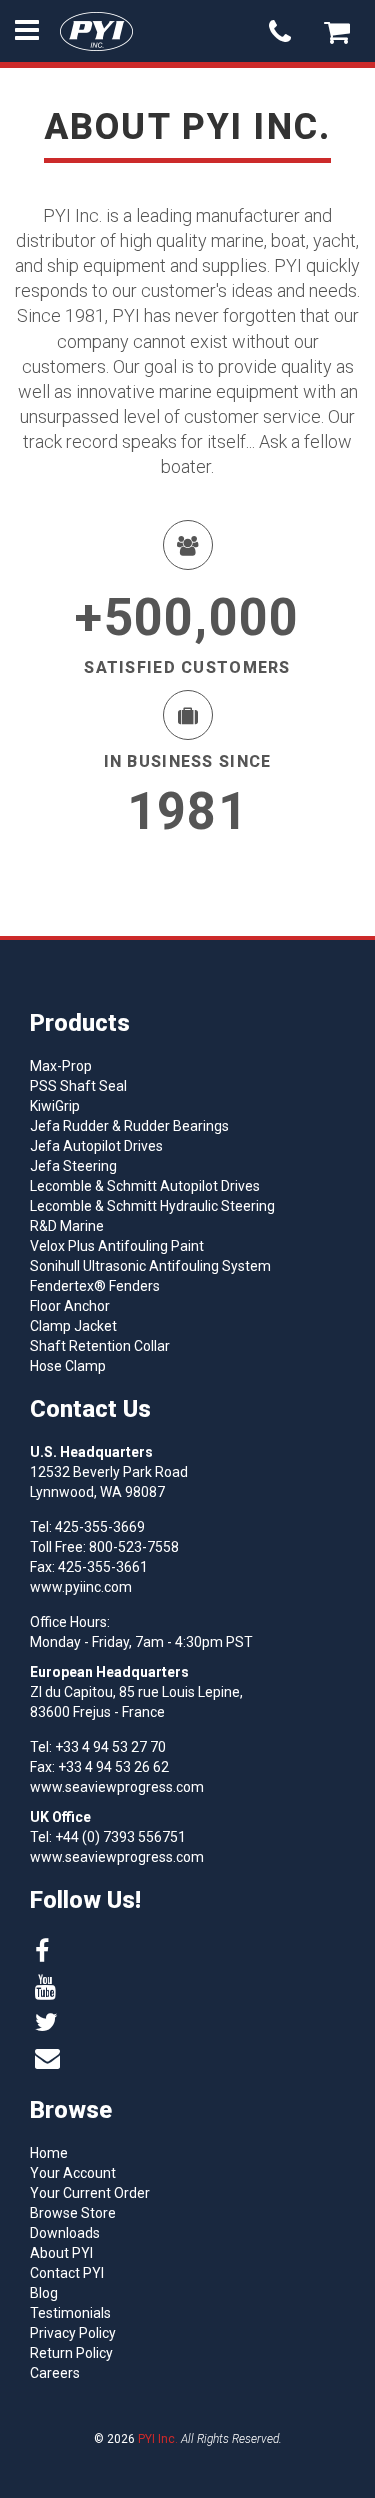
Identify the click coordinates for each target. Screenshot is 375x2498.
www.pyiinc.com (81, 1587)
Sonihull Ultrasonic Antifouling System (150, 1266)
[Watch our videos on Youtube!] (45, 1987)
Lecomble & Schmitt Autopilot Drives (145, 1186)
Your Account (73, 2173)
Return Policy (71, 2353)
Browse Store (73, 2213)
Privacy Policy (73, 2333)
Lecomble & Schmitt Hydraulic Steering (152, 1206)
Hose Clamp (68, 1366)
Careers (55, 2373)
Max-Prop (61, 1066)
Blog (44, 2293)
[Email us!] (47, 2058)
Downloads (65, 2233)
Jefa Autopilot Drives (96, 1146)
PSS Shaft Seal (78, 1086)
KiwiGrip (55, 1106)
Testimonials (70, 2313)
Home (49, 2153)
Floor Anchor (70, 1306)
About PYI (61, 2253)
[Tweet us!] (46, 2022)
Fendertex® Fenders (95, 1286)
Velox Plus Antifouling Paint (117, 1246)
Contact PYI (67, 2273)
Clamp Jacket (73, 1326)
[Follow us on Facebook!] (42, 1951)
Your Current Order (90, 2193)
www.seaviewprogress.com (117, 1787)
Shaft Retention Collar (100, 1346)
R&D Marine (67, 1226)
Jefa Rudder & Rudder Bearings (129, 1126)
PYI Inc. (158, 2439)
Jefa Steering (73, 1166)
